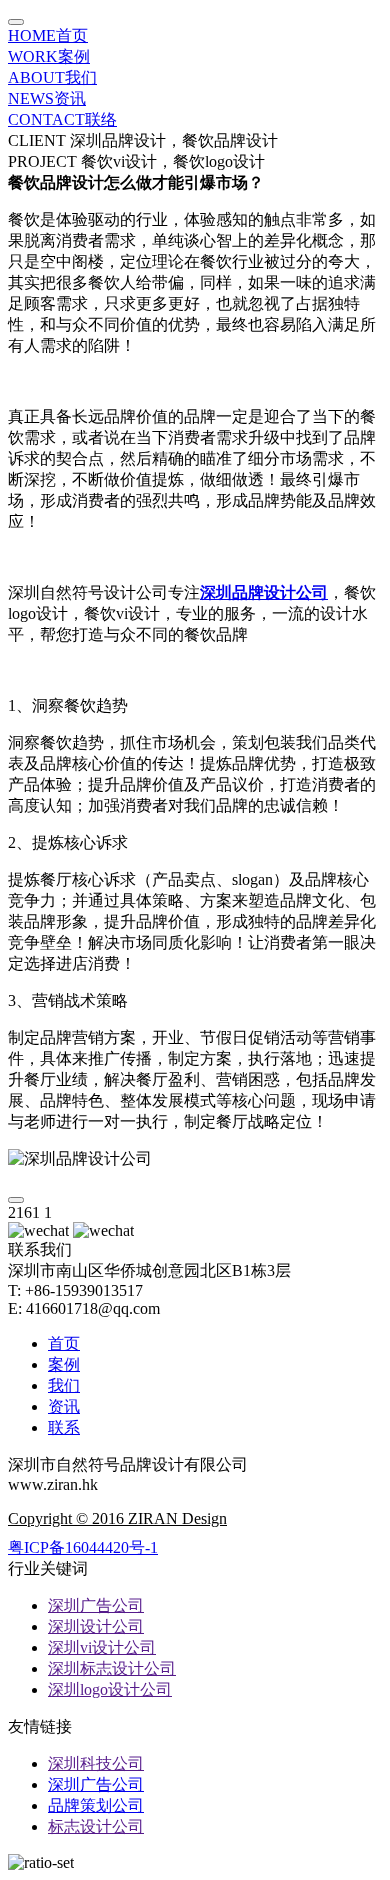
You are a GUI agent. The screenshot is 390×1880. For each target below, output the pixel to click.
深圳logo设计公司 (110, 1689)
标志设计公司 (96, 1826)
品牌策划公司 (96, 1805)
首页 (48, 35)
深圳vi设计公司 (102, 1647)
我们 (52, 77)
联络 (62, 119)
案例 (49, 56)
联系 (64, 1427)
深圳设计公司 (96, 1626)
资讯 (47, 98)
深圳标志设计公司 (112, 1668)
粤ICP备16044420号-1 (83, 1547)
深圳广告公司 (96, 1605)
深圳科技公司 (96, 1763)
